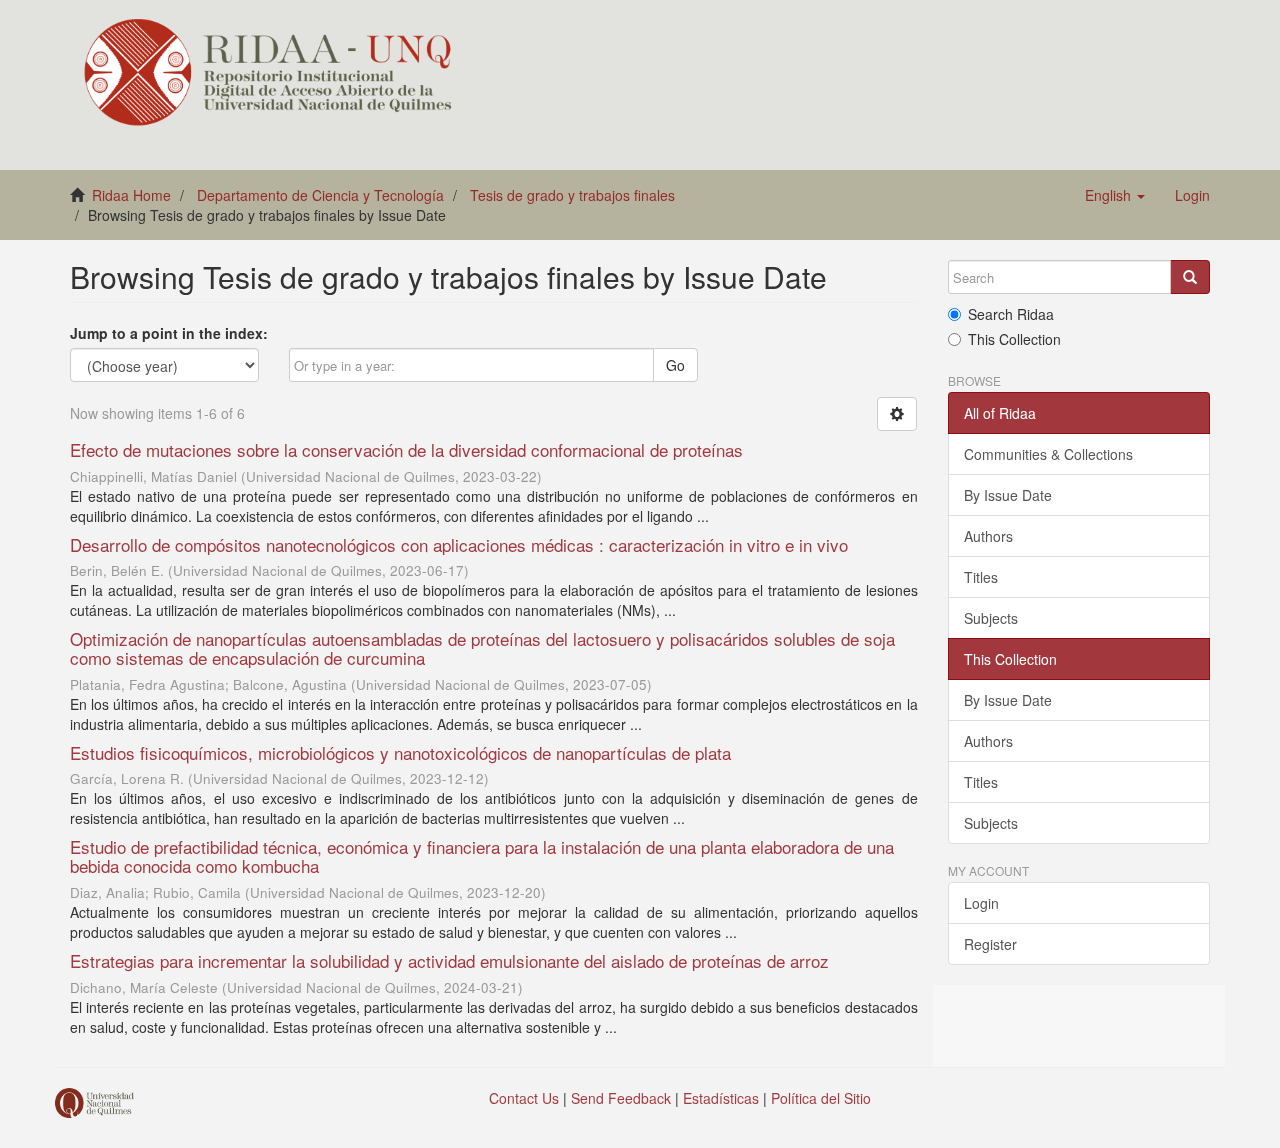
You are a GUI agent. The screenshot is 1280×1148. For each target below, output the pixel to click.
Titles (981, 577)
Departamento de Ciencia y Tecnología (320, 195)
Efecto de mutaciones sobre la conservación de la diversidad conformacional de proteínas (406, 449)
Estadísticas (721, 1098)
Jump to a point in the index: (169, 333)
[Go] (1190, 277)
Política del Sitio (821, 1098)
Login (981, 903)
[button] (1115, 195)
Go (675, 365)
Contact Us (524, 1098)
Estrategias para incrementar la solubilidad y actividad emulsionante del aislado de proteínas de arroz (449, 960)
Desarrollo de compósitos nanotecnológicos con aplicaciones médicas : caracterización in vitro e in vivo (459, 544)
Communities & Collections (1048, 454)
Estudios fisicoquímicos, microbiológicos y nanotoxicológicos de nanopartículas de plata (400, 752)
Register (990, 944)
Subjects (991, 618)
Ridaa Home (131, 195)
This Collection (1014, 339)
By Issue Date (1008, 495)
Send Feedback (621, 1098)
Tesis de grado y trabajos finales (572, 195)
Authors (988, 536)
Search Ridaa (1011, 314)
